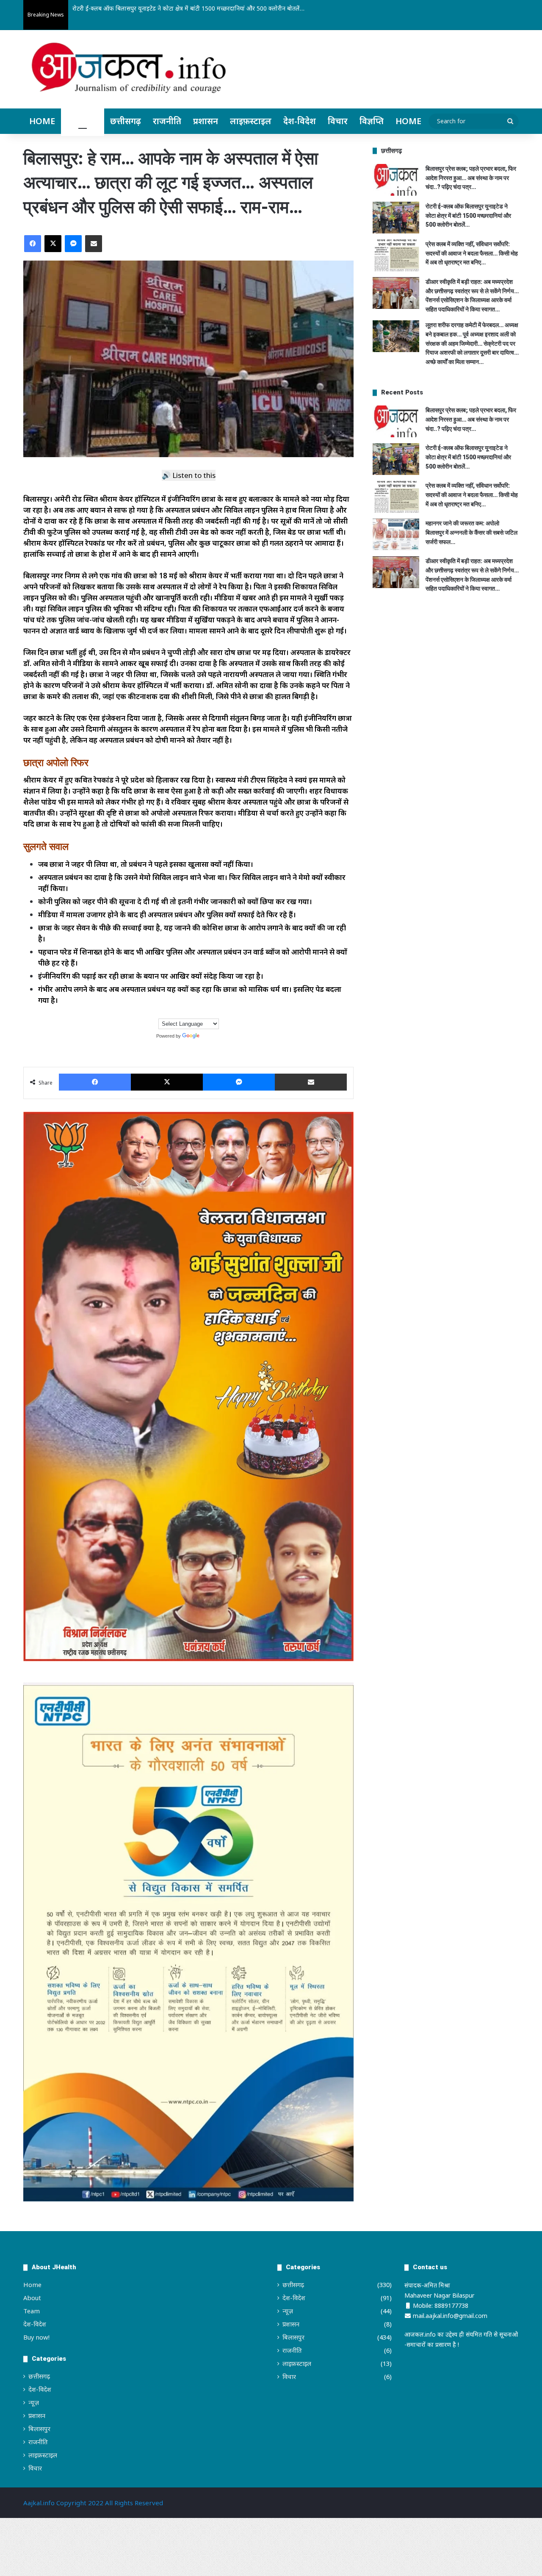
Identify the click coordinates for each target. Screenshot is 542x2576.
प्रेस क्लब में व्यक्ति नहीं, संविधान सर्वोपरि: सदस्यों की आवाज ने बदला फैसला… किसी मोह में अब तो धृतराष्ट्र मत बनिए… (204, 8)
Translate (211, 1036)
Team (32, 2311)
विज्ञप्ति (372, 121)
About (32, 2298)
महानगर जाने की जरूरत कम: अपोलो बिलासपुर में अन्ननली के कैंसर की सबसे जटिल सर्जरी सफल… (471, 532)
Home (42, 121)
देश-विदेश (300, 121)
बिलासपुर (83, 121)
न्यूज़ (34, 2402)
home (408, 121)
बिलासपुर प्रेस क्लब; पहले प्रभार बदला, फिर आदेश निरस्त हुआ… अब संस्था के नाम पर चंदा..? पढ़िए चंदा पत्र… (471, 178)
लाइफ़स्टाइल (251, 121)
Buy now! (36, 2337)
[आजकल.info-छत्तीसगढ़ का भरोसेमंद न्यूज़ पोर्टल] (129, 70)
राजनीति (167, 121)
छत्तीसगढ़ (126, 121)
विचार (338, 121)
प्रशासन (206, 121)
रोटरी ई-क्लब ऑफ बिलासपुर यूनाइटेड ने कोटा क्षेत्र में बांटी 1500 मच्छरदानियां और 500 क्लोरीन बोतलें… (468, 215)
